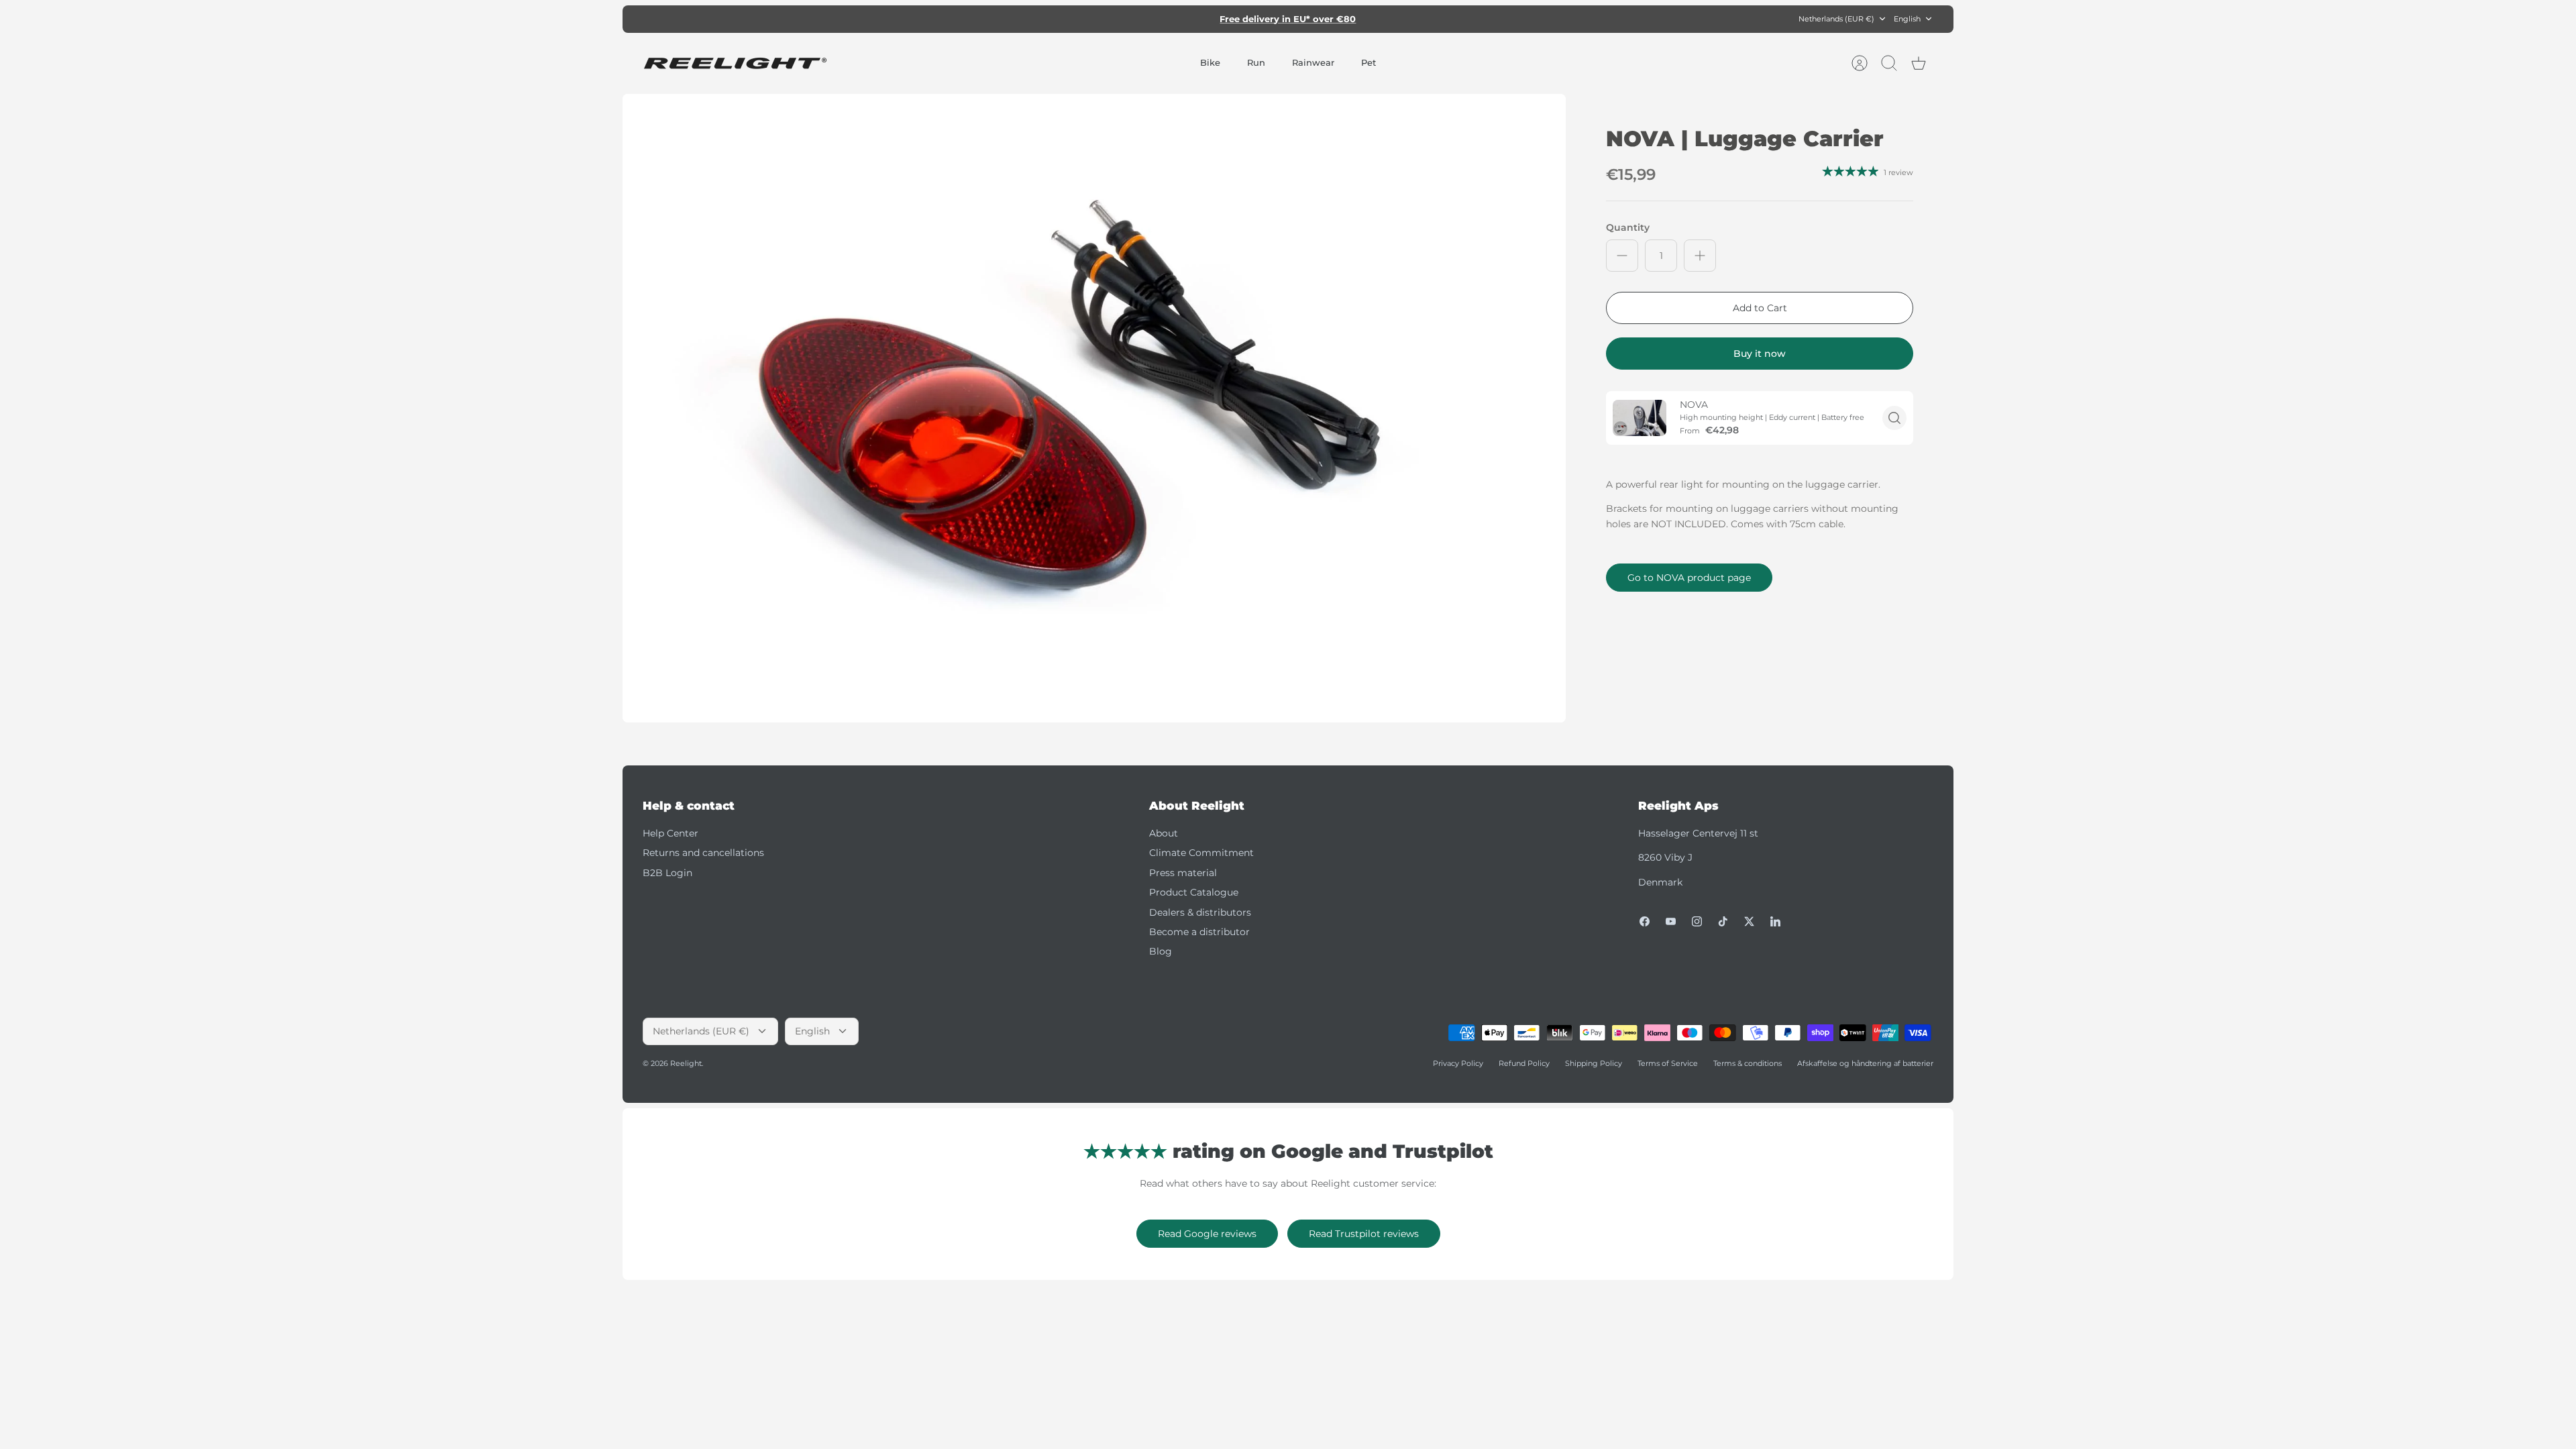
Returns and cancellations (703, 853)
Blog (1161, 951)
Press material (1183, 873)
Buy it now (1760, 354)
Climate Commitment (1201, 853)
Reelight (686, 1063)
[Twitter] (1749, 921)
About (1164, 833)
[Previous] (1098, 19)
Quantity (1628, 227)
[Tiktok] (1723, 921)
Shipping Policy (1594, 1063)
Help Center (670, 833)
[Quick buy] (1894, 418)
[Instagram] (1697, 921)
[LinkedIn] (1775, 921)
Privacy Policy (1458, 1063)
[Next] (1478, 19)
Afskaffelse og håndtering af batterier (1865, 1063)
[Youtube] (1671, 921)
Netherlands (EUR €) (1836, 19)
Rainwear (1313, 62)
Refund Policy (1524, 1063)
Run (1256, 62)
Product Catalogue (1194, 892)
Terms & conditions (1748, 1063)
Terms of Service (1668, 1063)
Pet (1368, 62)
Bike (1210, 62)
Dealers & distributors (1200, 912)
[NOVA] (1640, 418)
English (1907, 19)
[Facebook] (1645, 921)
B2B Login (667, 873)
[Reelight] (735, 63)
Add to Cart (1760, 308)
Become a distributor (1199, 932)
